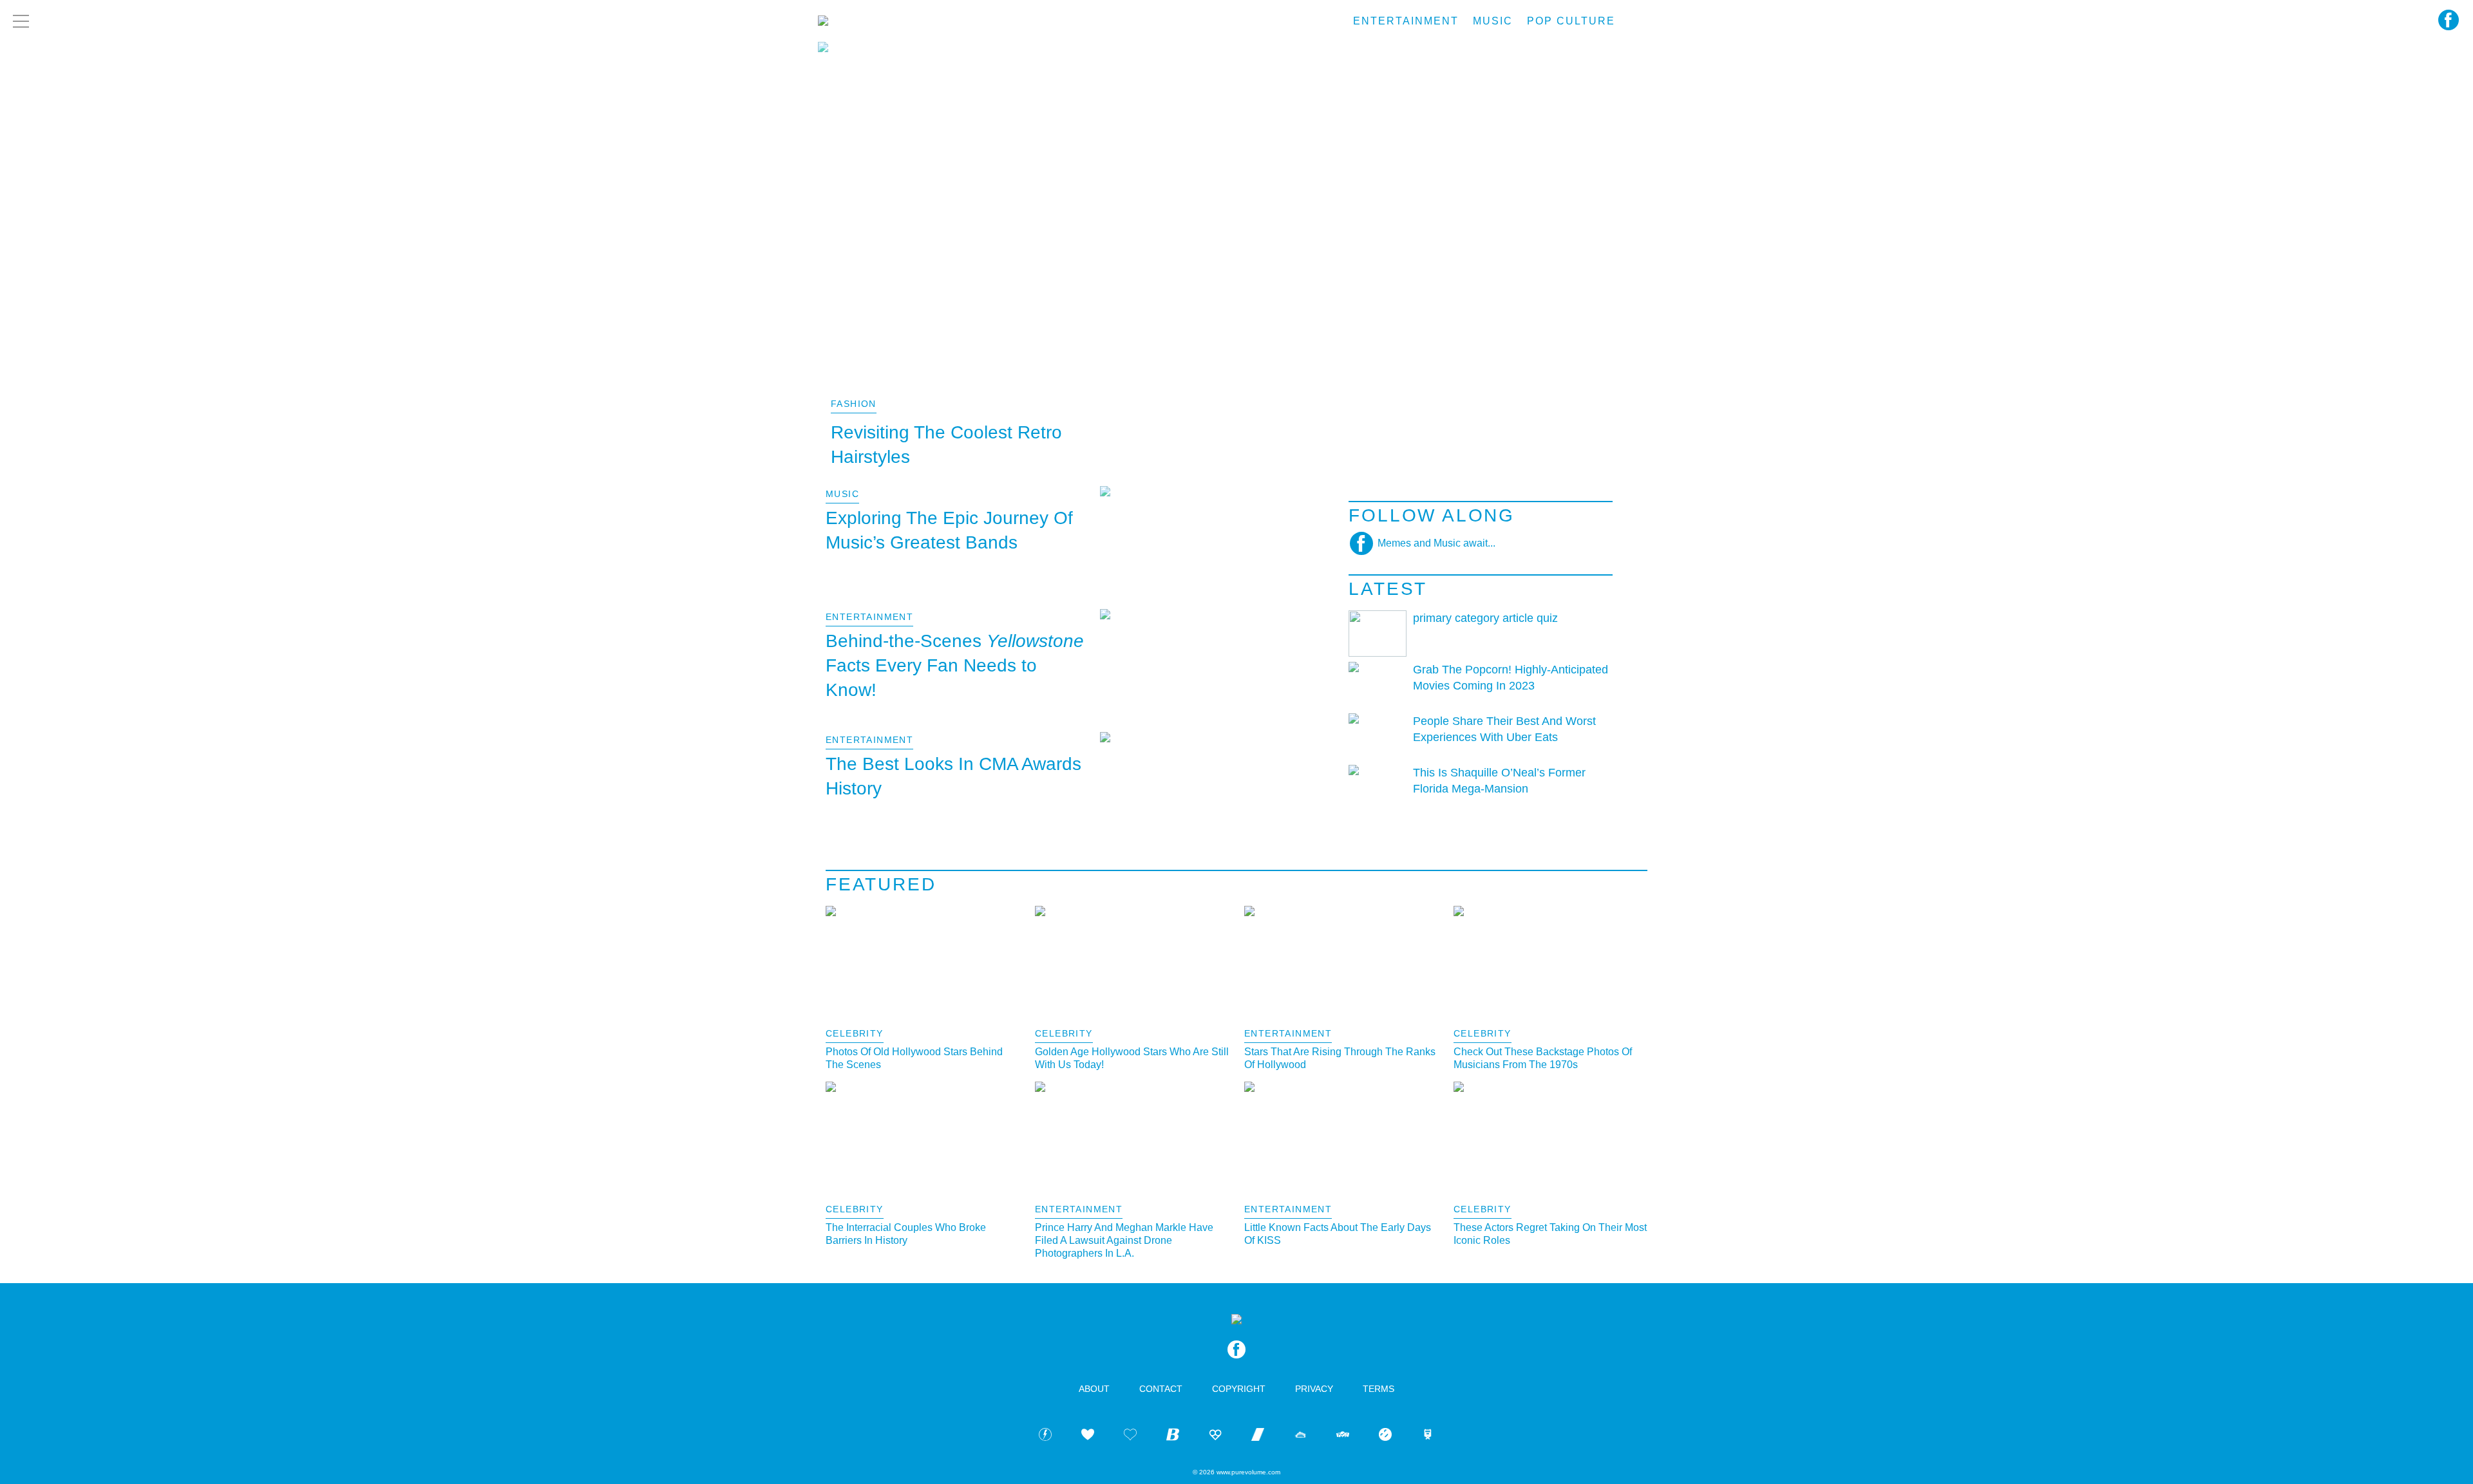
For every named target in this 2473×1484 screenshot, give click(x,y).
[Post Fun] (1130, 1437)
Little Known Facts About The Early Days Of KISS (1338, 1234)
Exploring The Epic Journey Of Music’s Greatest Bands (949, 530)
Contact (1161, 1389)
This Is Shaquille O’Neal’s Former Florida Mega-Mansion (1499, 781)
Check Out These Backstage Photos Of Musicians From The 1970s (1543, 1058)
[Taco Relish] (1300, 1437)
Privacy (1314, 1389)
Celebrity (855, 1033)
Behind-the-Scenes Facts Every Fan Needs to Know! (955, 665)
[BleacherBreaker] (1173, 1437)
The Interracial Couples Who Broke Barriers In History (906, 1234)
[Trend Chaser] (1258, 1437)
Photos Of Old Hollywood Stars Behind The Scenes (914, 1058)
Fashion (854, 404)
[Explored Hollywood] (1428, 1437)
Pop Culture (1571, 21)
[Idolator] (1088, 1437)
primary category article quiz (1485, 618)
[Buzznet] (1045, 1437)
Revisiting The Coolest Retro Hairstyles (946, 445)
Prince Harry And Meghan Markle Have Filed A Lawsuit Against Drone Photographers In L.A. (1124, 1240)
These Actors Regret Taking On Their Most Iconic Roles (1550, 1234)
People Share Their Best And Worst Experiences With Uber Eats (1504, 729)
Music (1493, 21)
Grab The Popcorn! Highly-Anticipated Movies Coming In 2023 (1511, 678)
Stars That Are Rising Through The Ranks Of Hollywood (1340, 1058)
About (1094, 1389)
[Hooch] (1215, 1437)
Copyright (1239, 1389)
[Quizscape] (1343, 1437)
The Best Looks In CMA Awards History (953, 776)
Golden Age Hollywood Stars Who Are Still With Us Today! (1132, 1058)
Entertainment (1406, 21)
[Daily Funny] (1385, 1437)
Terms (1379, 1389)
